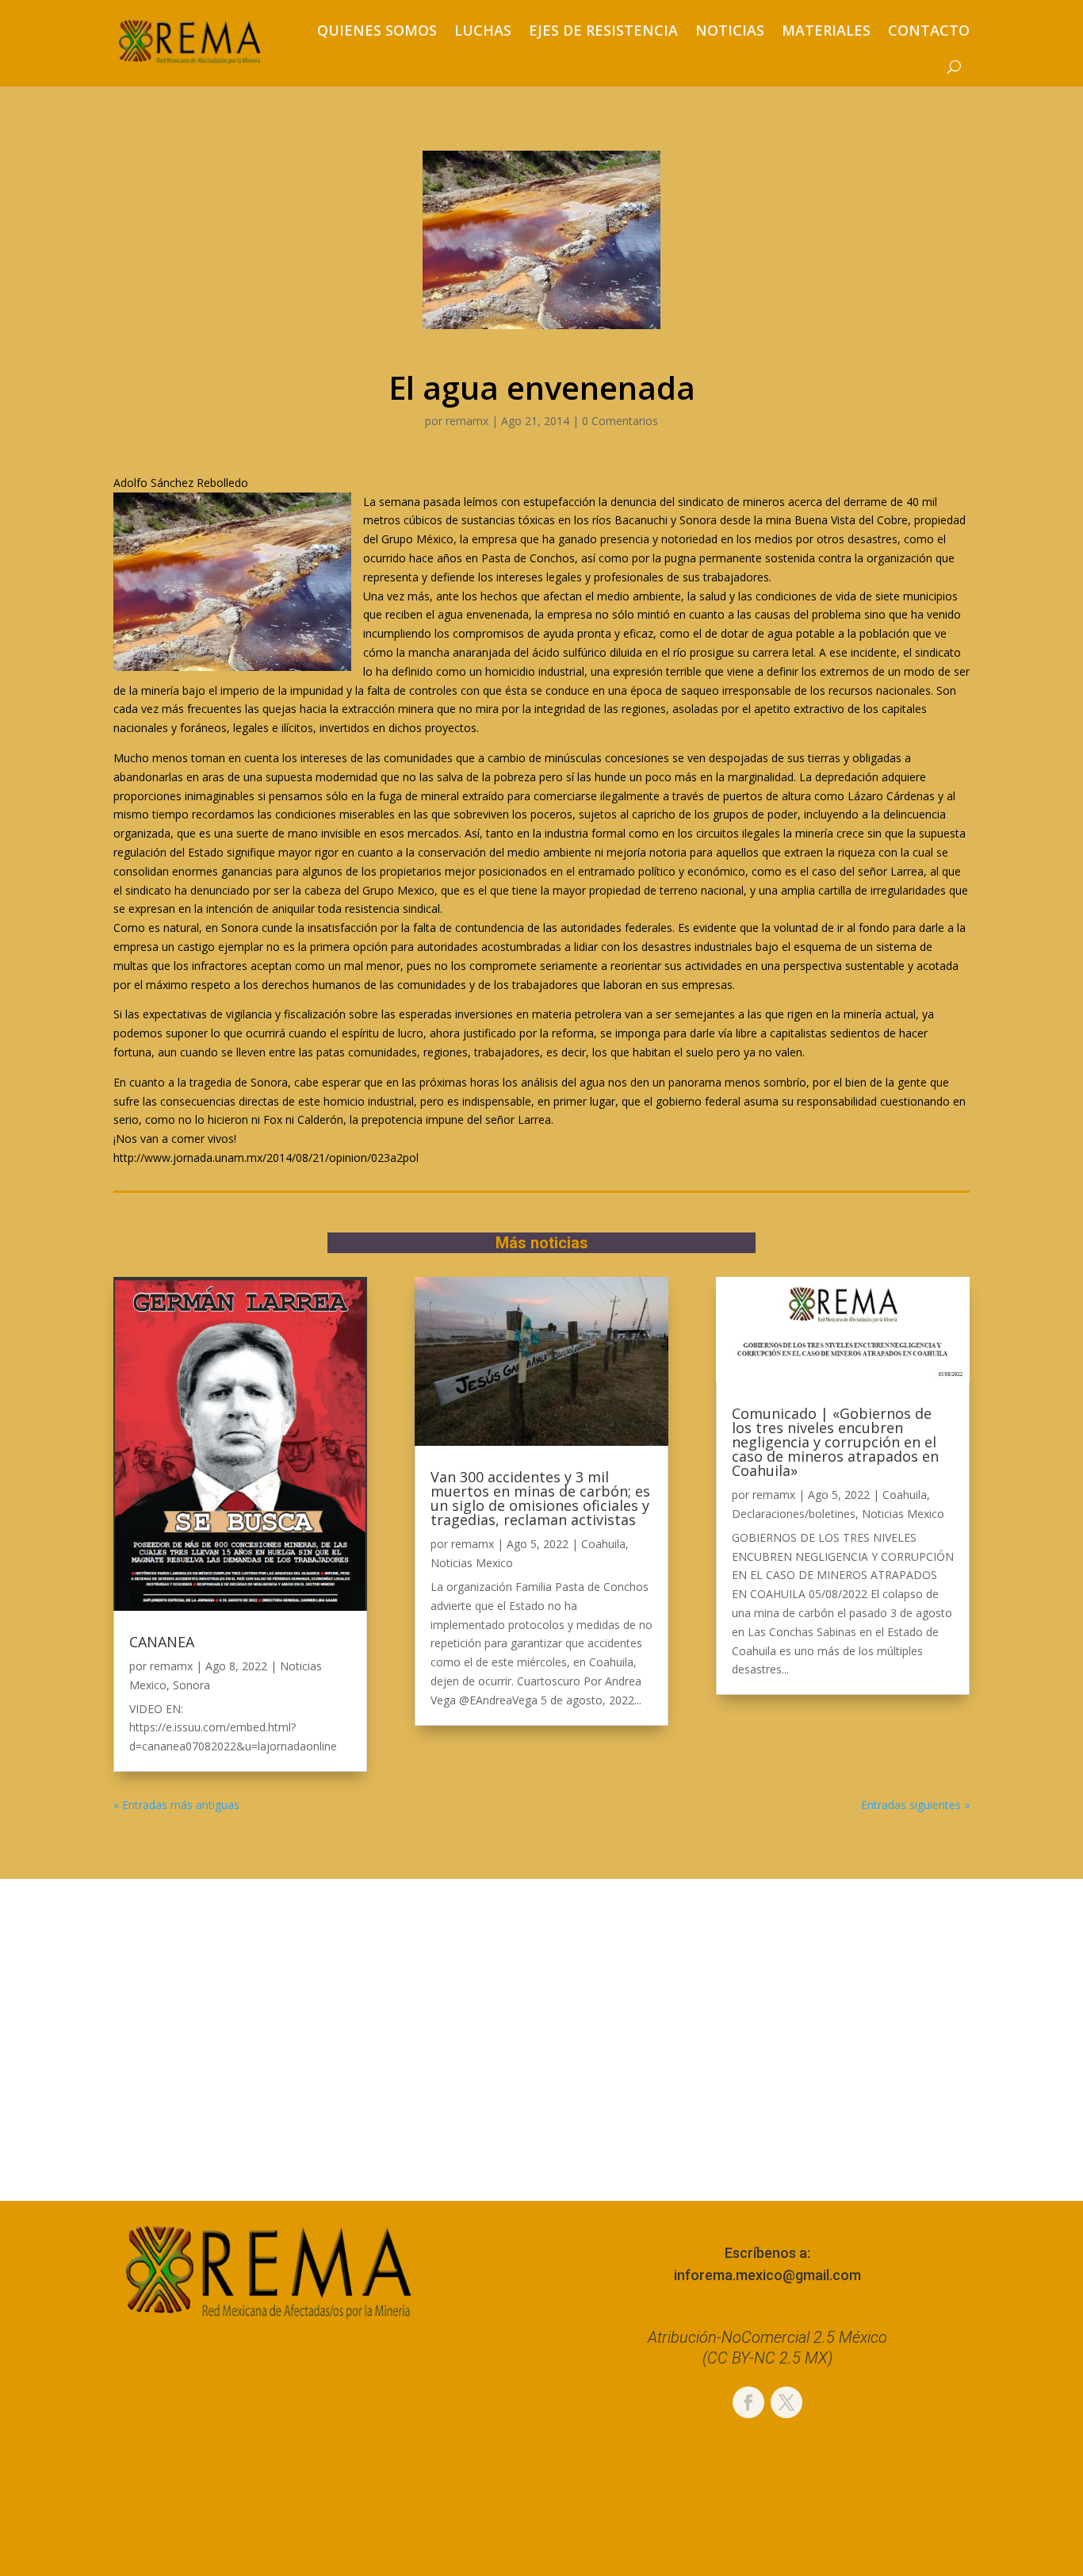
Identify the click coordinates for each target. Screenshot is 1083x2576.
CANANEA (162, 1642)
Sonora (191, 1685)
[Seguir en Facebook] (748, 2402)
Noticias (730, 30)
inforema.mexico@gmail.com (767, 2275)
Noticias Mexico (472, 1563)
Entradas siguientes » (915, 1805)
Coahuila (603, 1544)
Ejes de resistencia (603, 30)
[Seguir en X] (786, 2402)
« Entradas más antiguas (176, 1805)
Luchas (483, 30)
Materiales (826, 30)
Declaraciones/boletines (794, 1514)
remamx (467, 421)
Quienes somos (377, 30)
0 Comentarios (620, 421)
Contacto (929, 30)
